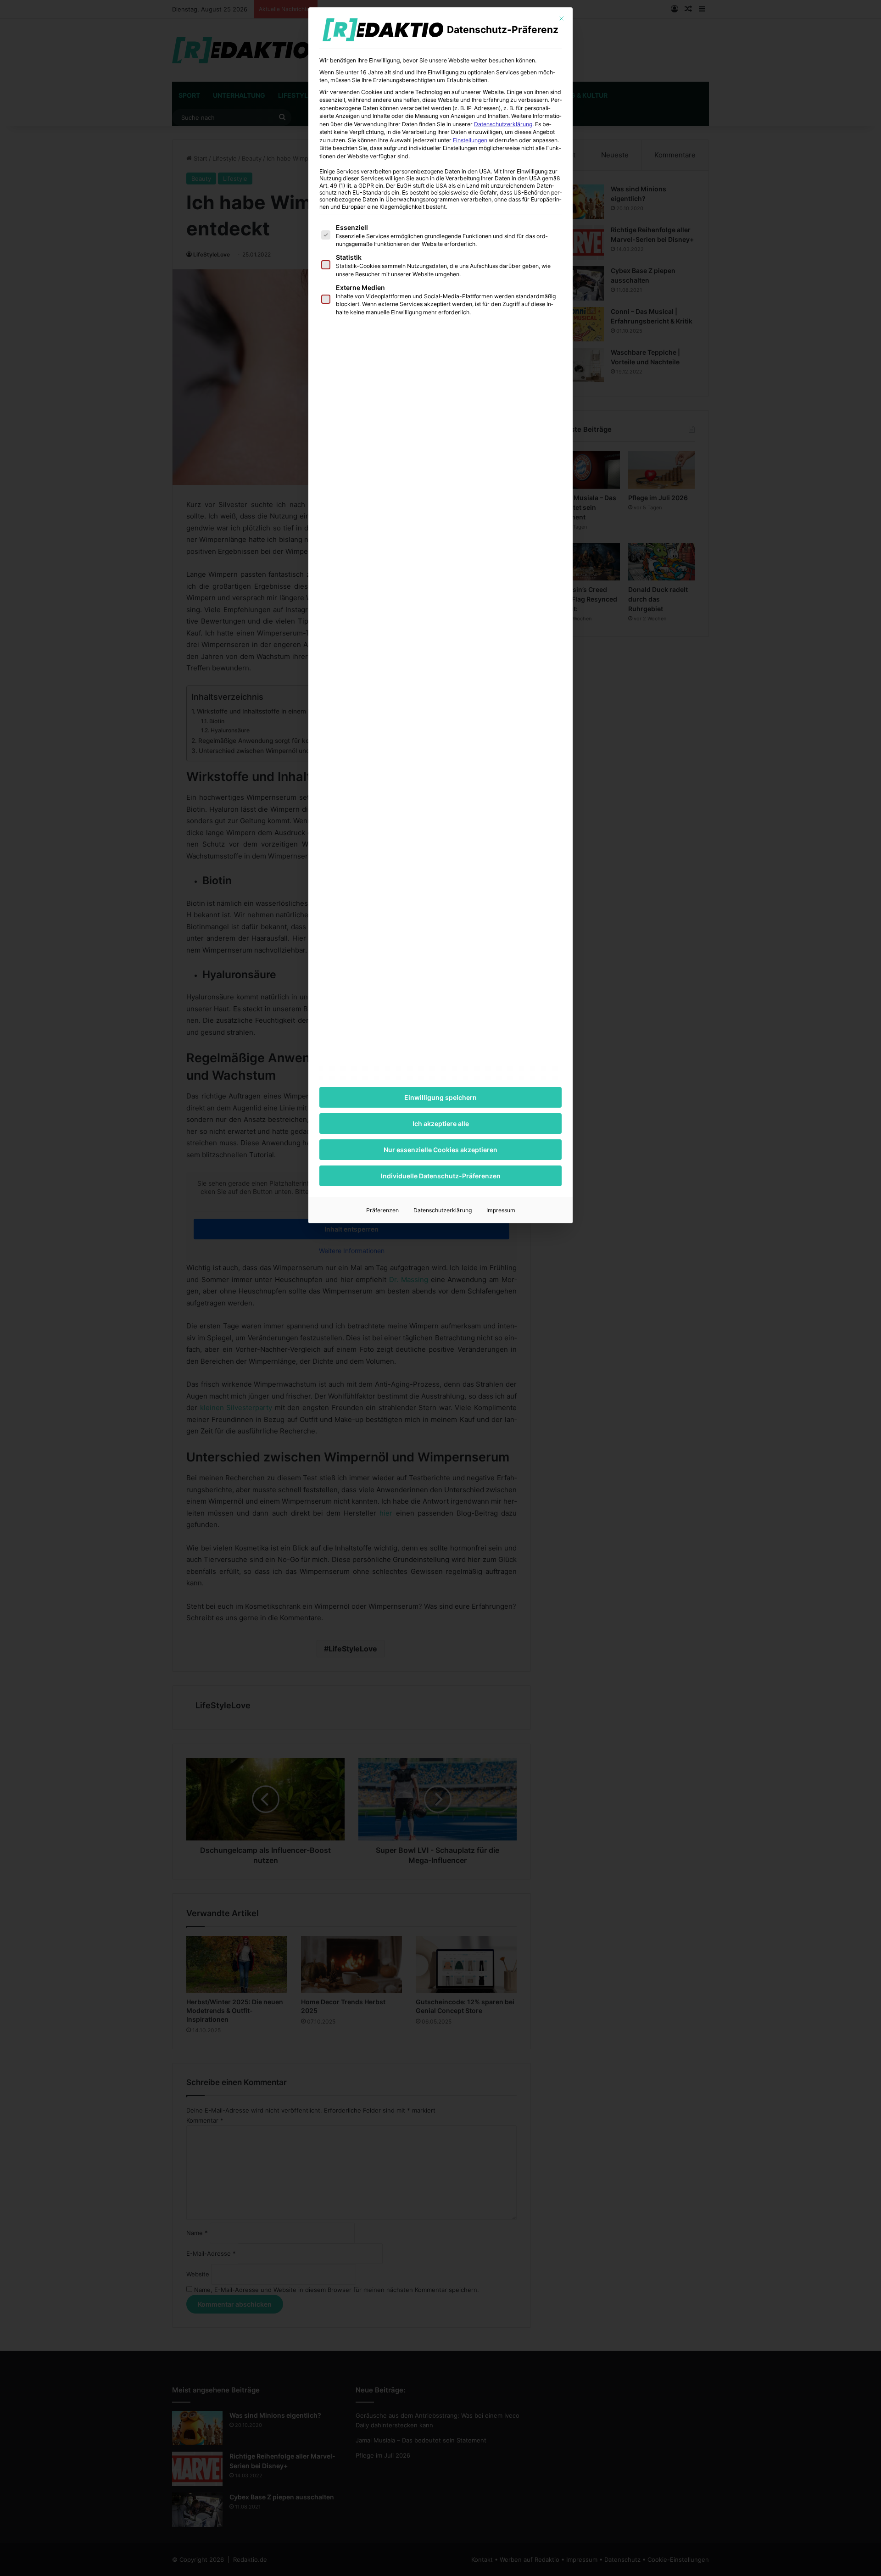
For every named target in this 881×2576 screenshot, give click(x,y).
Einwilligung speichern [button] (440, 1097)
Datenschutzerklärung (503, 124)
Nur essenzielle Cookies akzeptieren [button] (440, 1150)
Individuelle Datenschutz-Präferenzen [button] (441, 1176)
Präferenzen (382, 1210)
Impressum (501, 1210)
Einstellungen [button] (470, 140)
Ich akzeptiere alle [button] (441, 1124)
